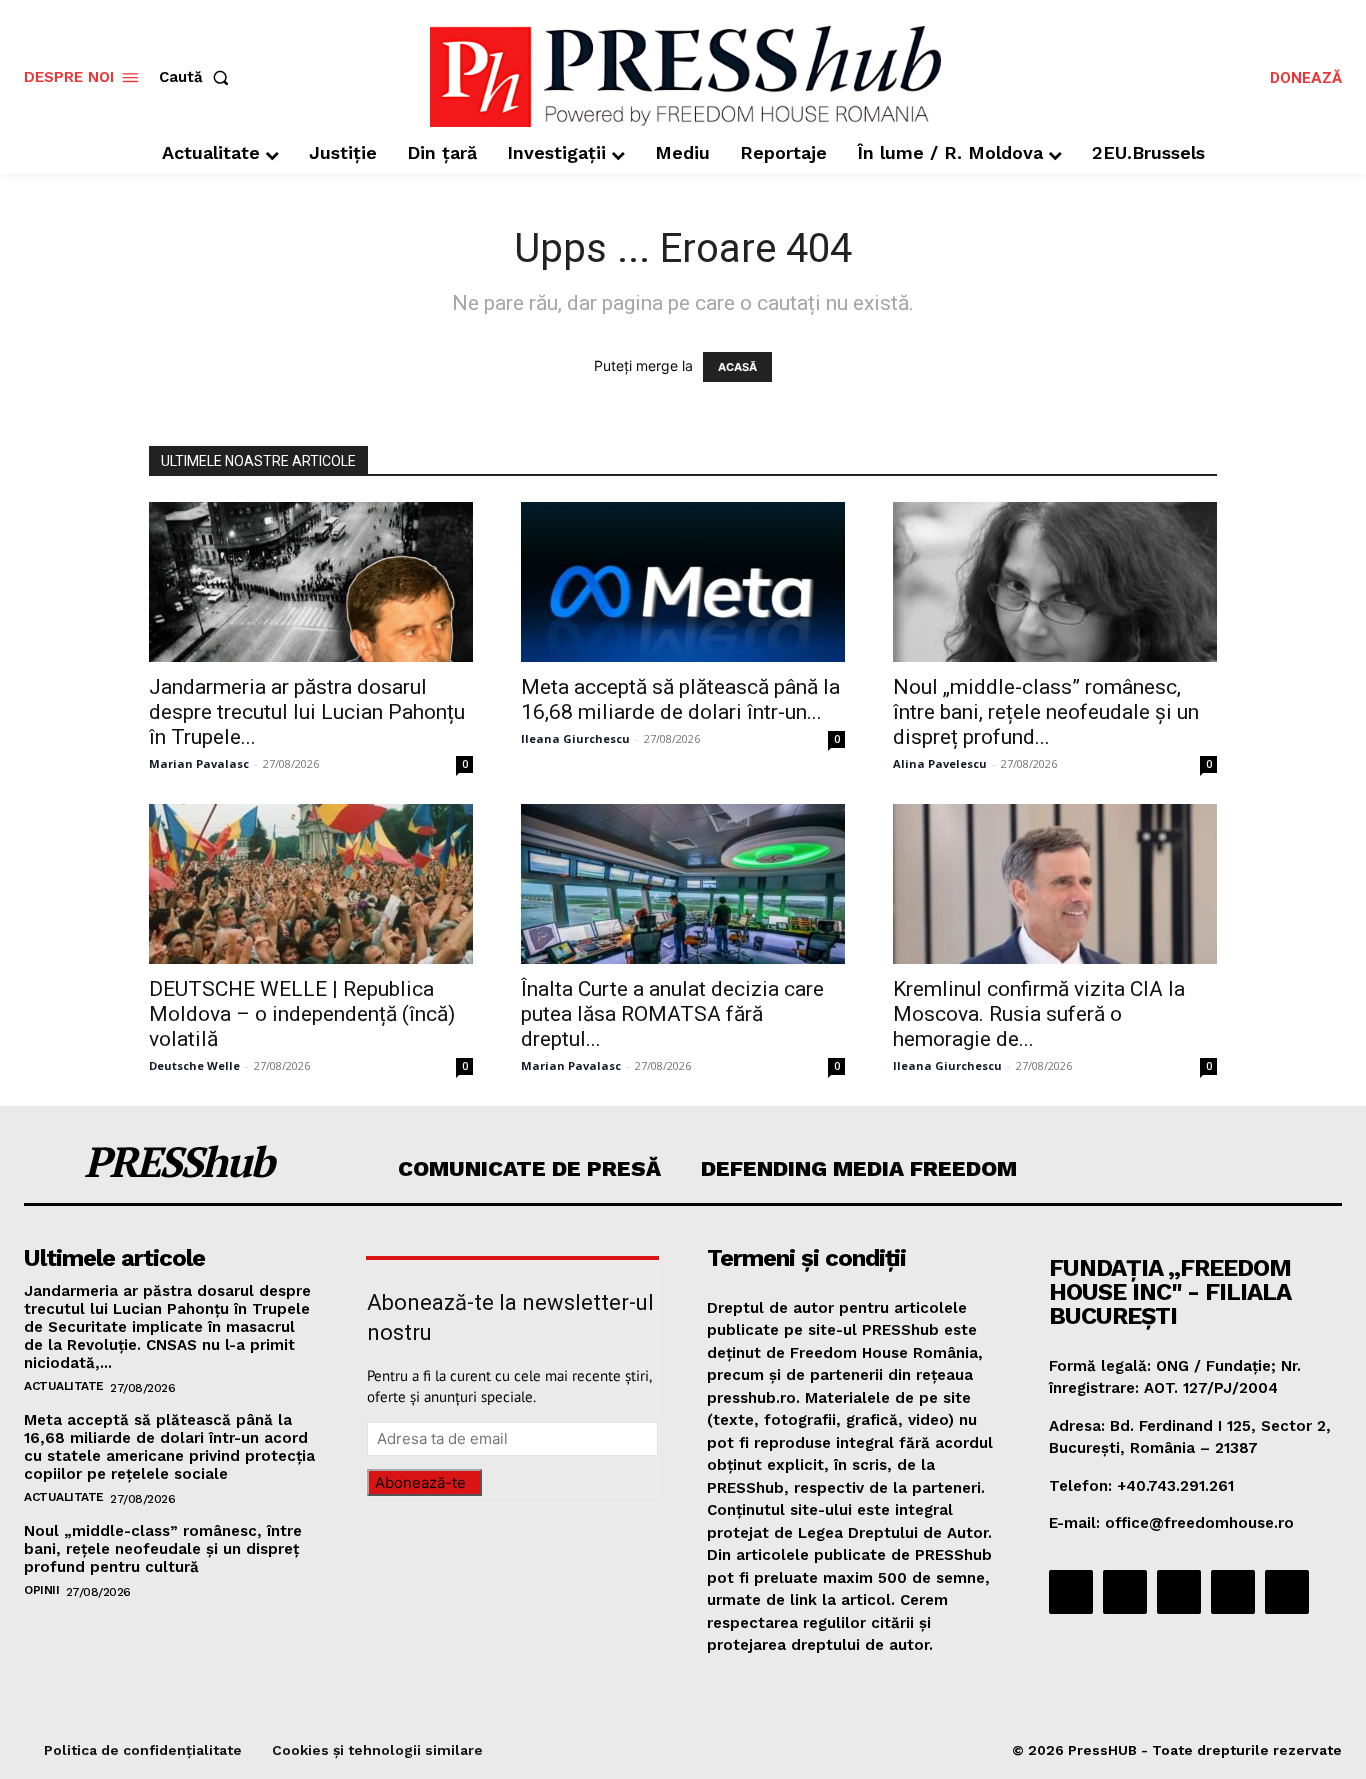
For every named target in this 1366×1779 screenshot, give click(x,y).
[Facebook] (1071, 1592)
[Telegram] (1179, 1592)
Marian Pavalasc (199, 763)
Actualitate (64, 1386)
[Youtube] (1287, 1592)
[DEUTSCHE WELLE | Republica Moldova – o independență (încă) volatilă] (311, 884)
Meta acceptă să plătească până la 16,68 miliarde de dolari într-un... (680, 699)
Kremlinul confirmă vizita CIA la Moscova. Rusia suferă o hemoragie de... (1039, 1014)
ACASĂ (737, 367)
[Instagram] (1125, 1592)
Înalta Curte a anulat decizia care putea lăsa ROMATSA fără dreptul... (672, 1014)
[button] (198, 77)
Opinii (41, 1590)
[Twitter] (1233, 1592)
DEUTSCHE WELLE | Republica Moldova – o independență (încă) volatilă (302, 1014)
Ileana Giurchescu (575, 738)
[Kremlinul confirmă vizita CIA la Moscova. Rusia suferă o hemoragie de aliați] (1055, 884)
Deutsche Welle (194, 1065)
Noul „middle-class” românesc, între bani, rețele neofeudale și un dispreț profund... (1046, 712)
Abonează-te (420, 1482)
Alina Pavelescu (940, 763)
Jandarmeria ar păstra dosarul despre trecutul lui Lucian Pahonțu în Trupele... (307, 712)
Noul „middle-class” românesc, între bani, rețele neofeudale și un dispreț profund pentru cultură (163, 1549)
